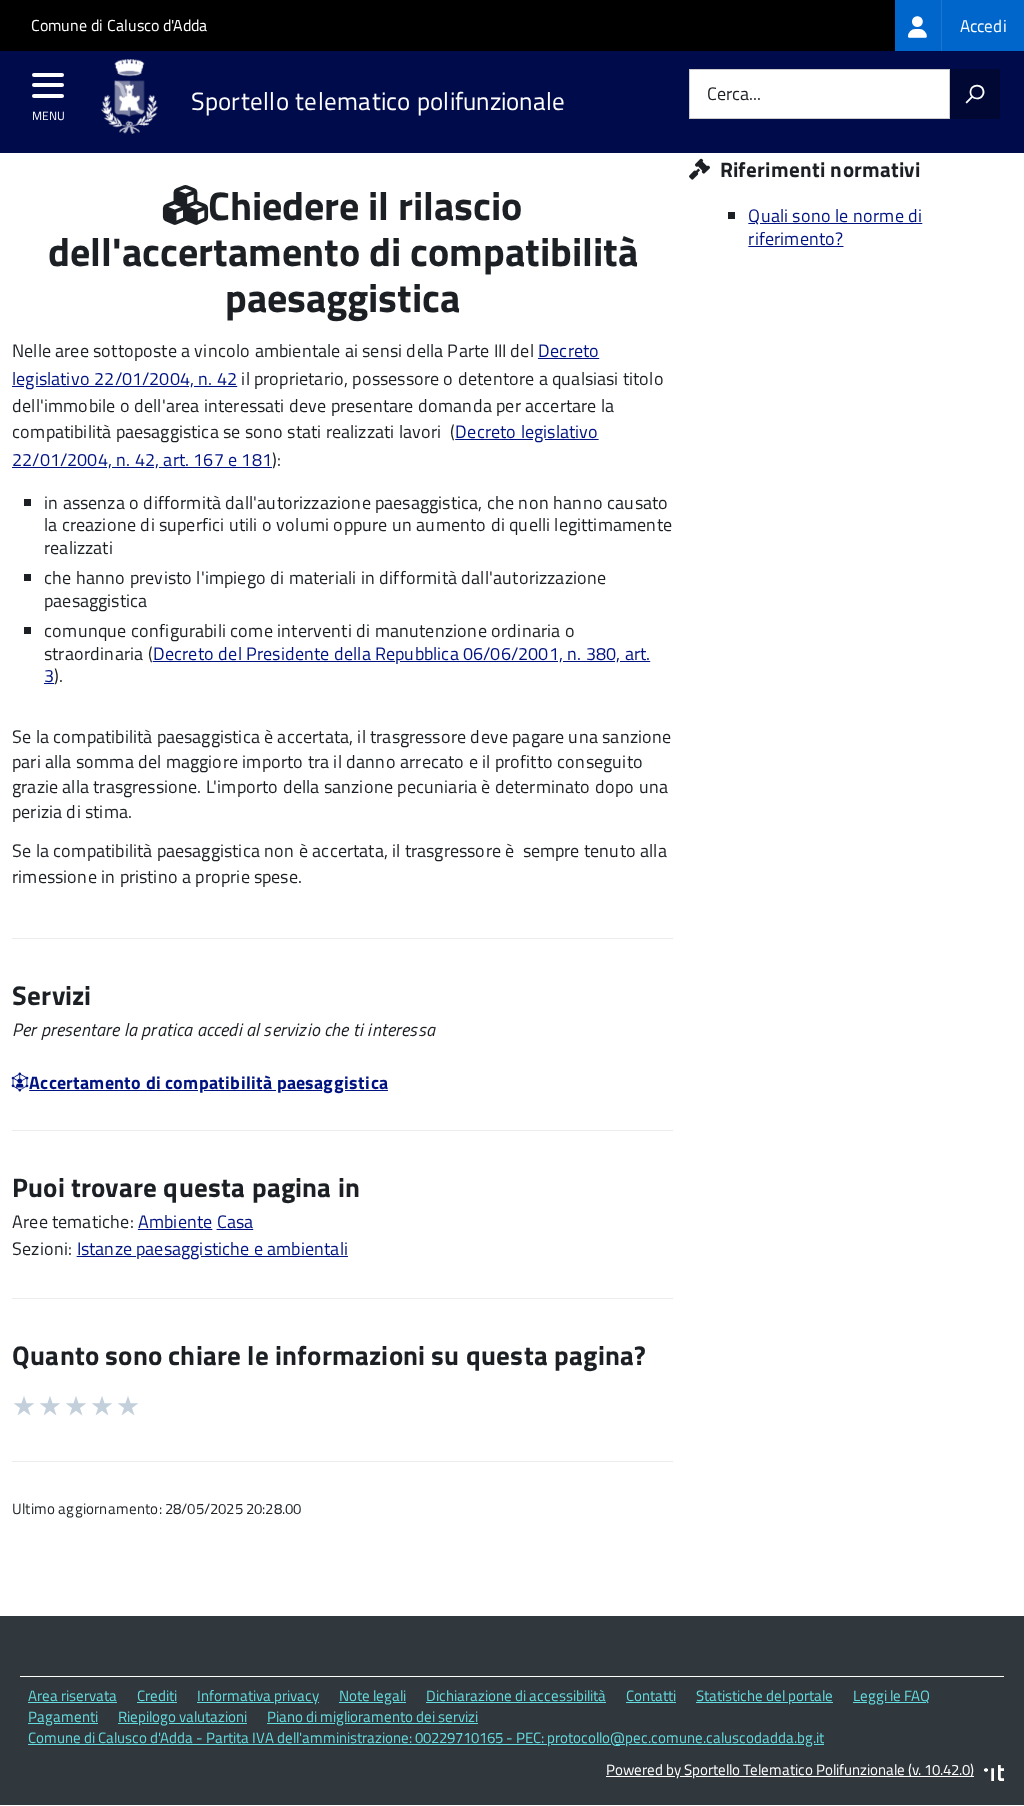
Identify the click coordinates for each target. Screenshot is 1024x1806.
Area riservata (72, 1695)
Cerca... (734, 94)
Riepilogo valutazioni (182, 1716)
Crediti (157, 1695)
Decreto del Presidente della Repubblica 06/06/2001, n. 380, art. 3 (347, 665)
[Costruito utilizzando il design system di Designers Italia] (994, 1775)
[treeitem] (959, 25)
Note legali (372, 1695)
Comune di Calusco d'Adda (119, 25)
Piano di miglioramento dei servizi (372, 1716)
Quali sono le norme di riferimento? (835, 227)
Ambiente (175, 1221)
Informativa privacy (258, 1695)
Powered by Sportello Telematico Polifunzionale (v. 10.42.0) (790, 1769)
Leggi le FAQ (891, 1695)
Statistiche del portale (764, 1695)
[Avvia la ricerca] (975, 94)
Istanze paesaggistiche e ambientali (212, 1248)
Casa (235, 1221)
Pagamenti (63, 1716)
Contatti (651, 1695)
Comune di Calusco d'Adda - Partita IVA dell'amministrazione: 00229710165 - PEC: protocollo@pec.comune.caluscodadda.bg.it (426, 1737)
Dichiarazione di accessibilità (516, 1695)
